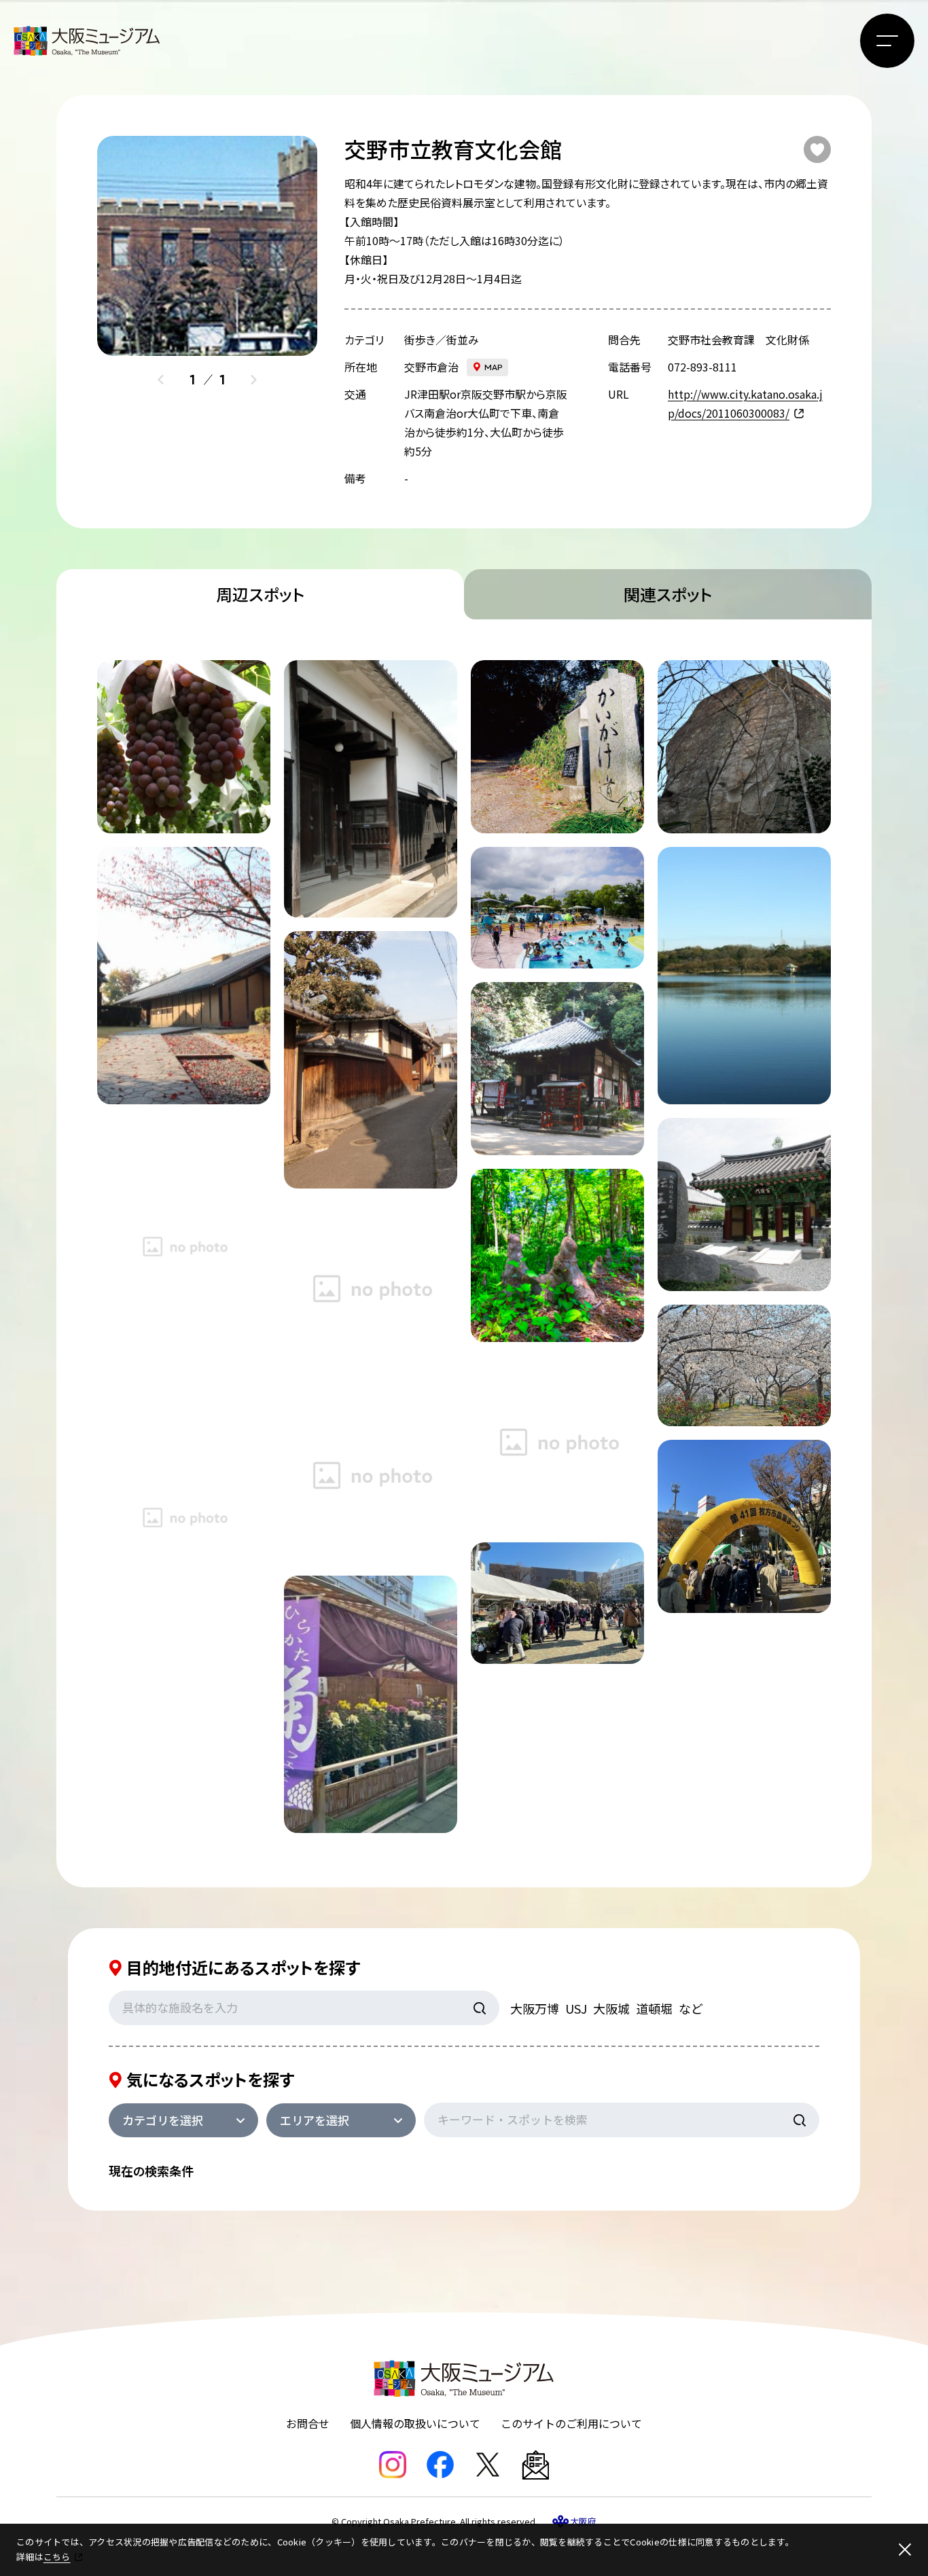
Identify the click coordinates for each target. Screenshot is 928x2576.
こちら (57, 2557)
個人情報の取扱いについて (415, 2423)
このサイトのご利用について (571, 2423)
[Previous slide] (161, 380)
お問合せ (308, 2423)
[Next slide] (253, 380)
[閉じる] (905, 2550)
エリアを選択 (315, 2120)
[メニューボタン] (887, 41)
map (494, 367)
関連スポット (668, 594)
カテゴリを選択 (163, 2120)
